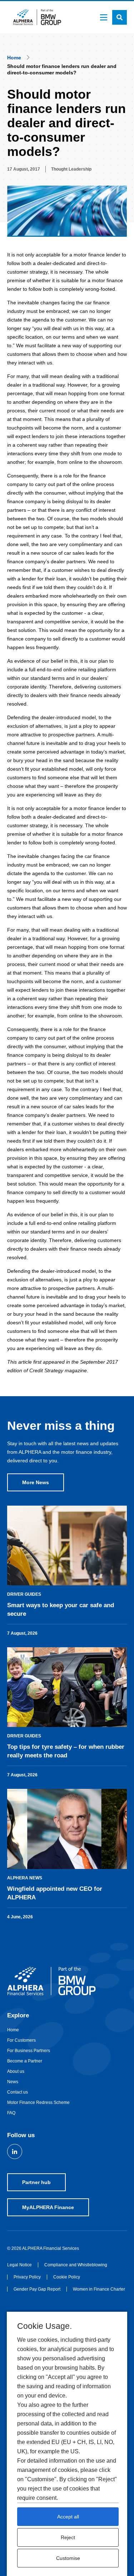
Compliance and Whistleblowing (76, 2265)
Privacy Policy (27, 2277)
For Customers (21, 2040)
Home (14, 58)
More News (36, 1482)
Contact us (18, 2092)
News (13, 2082)
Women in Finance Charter (99, 2289)
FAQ (11, 2113)
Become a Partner (25, 2061)
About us (16, 2071)
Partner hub (36, 2182)
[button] (120, 17)
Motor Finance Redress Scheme (38, 2102)
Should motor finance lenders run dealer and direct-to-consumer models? (62, 69)
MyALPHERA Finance (48, 2207)
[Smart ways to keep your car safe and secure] (67, 1548)
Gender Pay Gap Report (37, 2289)
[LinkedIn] (15, 2151)
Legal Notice (19, 2265)
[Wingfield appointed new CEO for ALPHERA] (67, 1832)
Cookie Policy (67, 2277)
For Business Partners (29, 2051)
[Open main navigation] (103, 17)
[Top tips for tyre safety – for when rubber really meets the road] (67, 1690)
